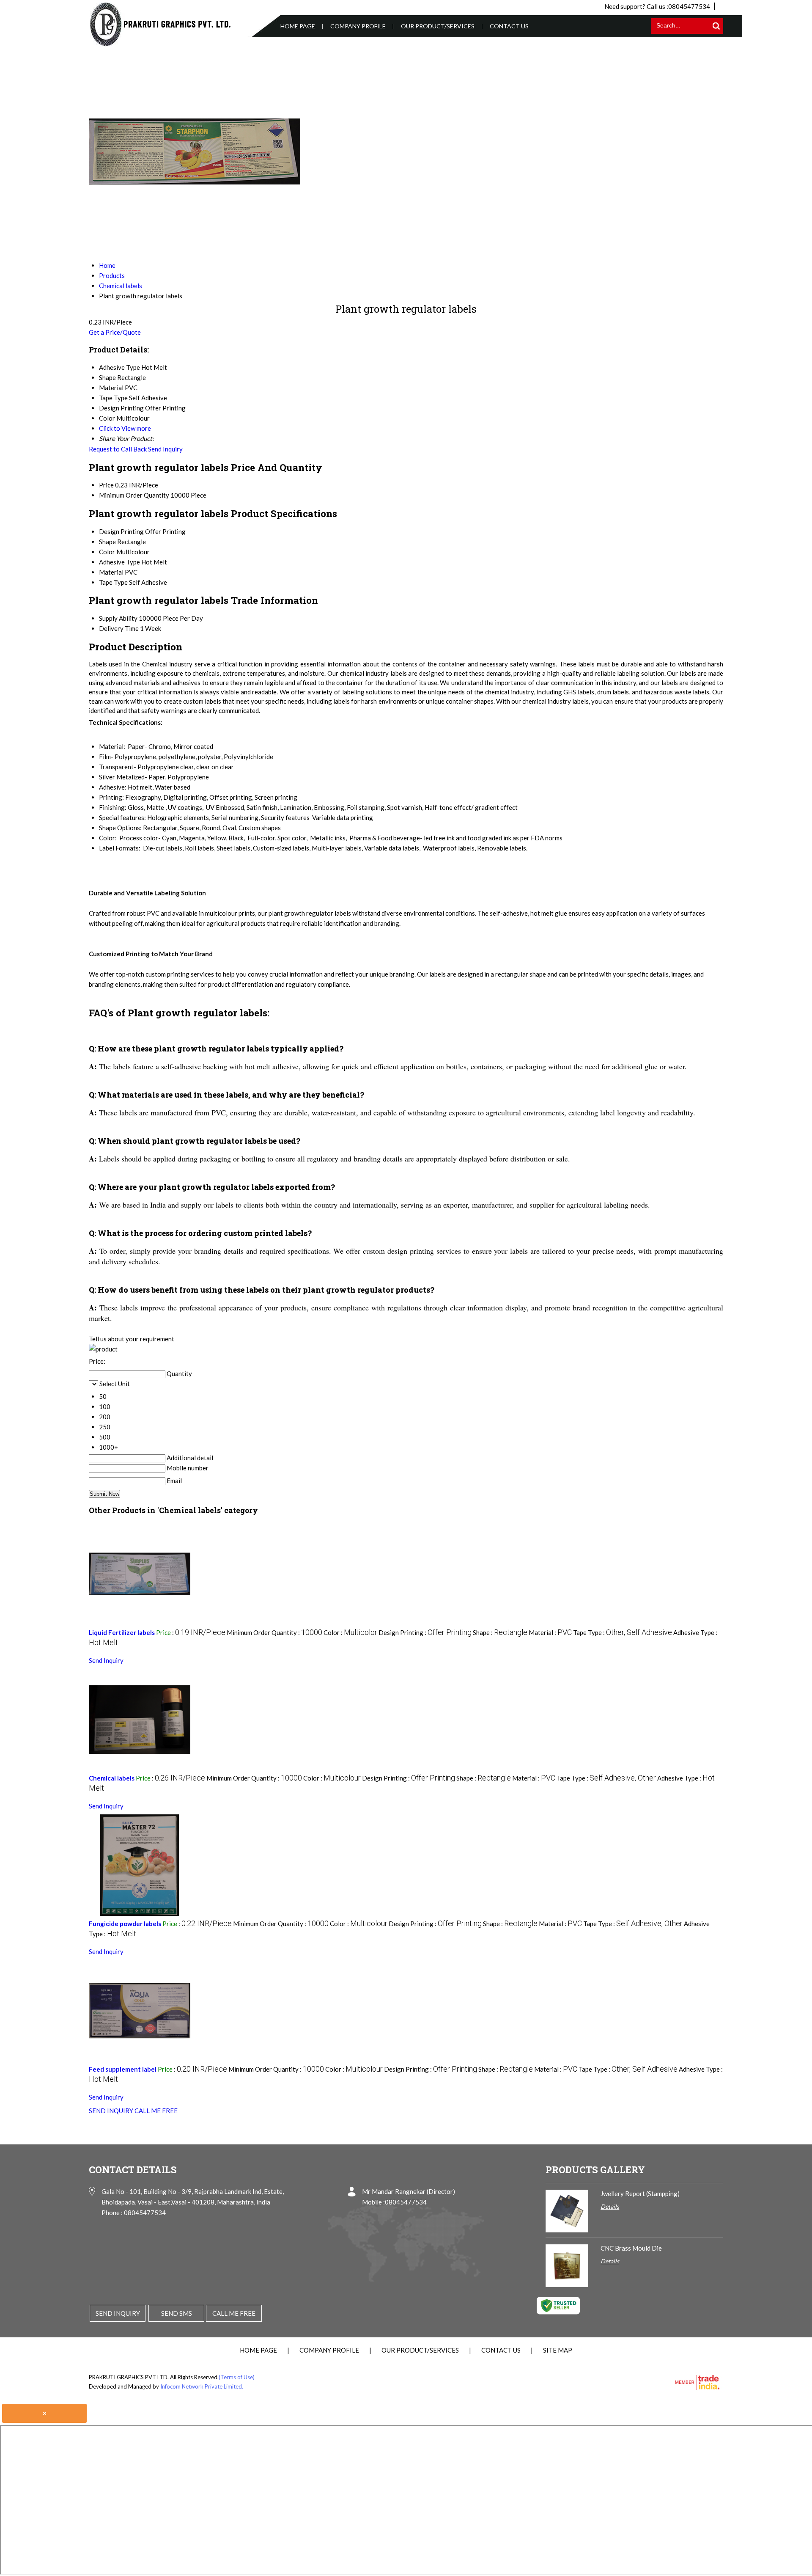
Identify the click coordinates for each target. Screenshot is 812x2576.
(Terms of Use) (237, 2377)
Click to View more (125, 428)
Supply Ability (118, 618)
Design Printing (121, 531)
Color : (350, 1632)
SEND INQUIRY (111, 2111)
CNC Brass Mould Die (631, 2248)
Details (610, 2206)
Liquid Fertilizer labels (122, 1632)
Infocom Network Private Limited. (202, 2386)
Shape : (500, 1632)
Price (106, 485)
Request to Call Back (118, 449)
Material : (550, 1632)
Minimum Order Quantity (134, 495)
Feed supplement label (123, 2069)
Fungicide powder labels (125, 1924)
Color (107, 552)
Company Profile (358, 26)
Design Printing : (425, 1632)
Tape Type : (623, 1632)
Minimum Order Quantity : (274, 1632)
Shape (107, 542)
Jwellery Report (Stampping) (640, 2193)
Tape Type (113, 582)
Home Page (298, 26)
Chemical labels (112, 1778)
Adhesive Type (119, 562)
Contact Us (509, 26)
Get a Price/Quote (115, 332)
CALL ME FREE (156, 2111)
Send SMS (177, 2313)
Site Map (558, 2350)
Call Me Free (234, 2313)
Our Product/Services (438, 26)
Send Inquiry (165, 449)
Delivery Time (119, 628)
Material (111, 572)
